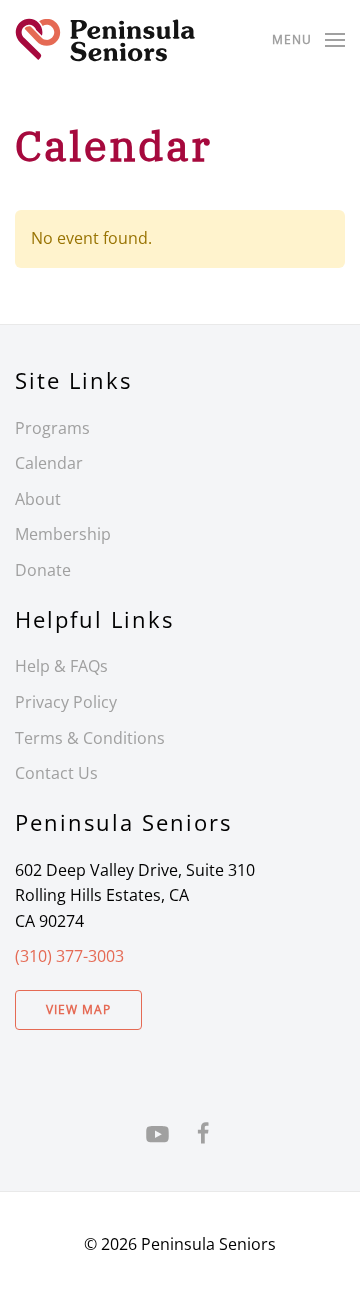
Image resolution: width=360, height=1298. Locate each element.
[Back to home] (105, 40)
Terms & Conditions (90, 738)
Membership (63, 534)
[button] (308, 40)
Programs (52, 428)
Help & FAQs (61, 666)
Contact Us (56, 773)
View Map (78, 1009)
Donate (43, 570)
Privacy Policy (66, 702)
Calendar (49, 463)
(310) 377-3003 (69, 956)
